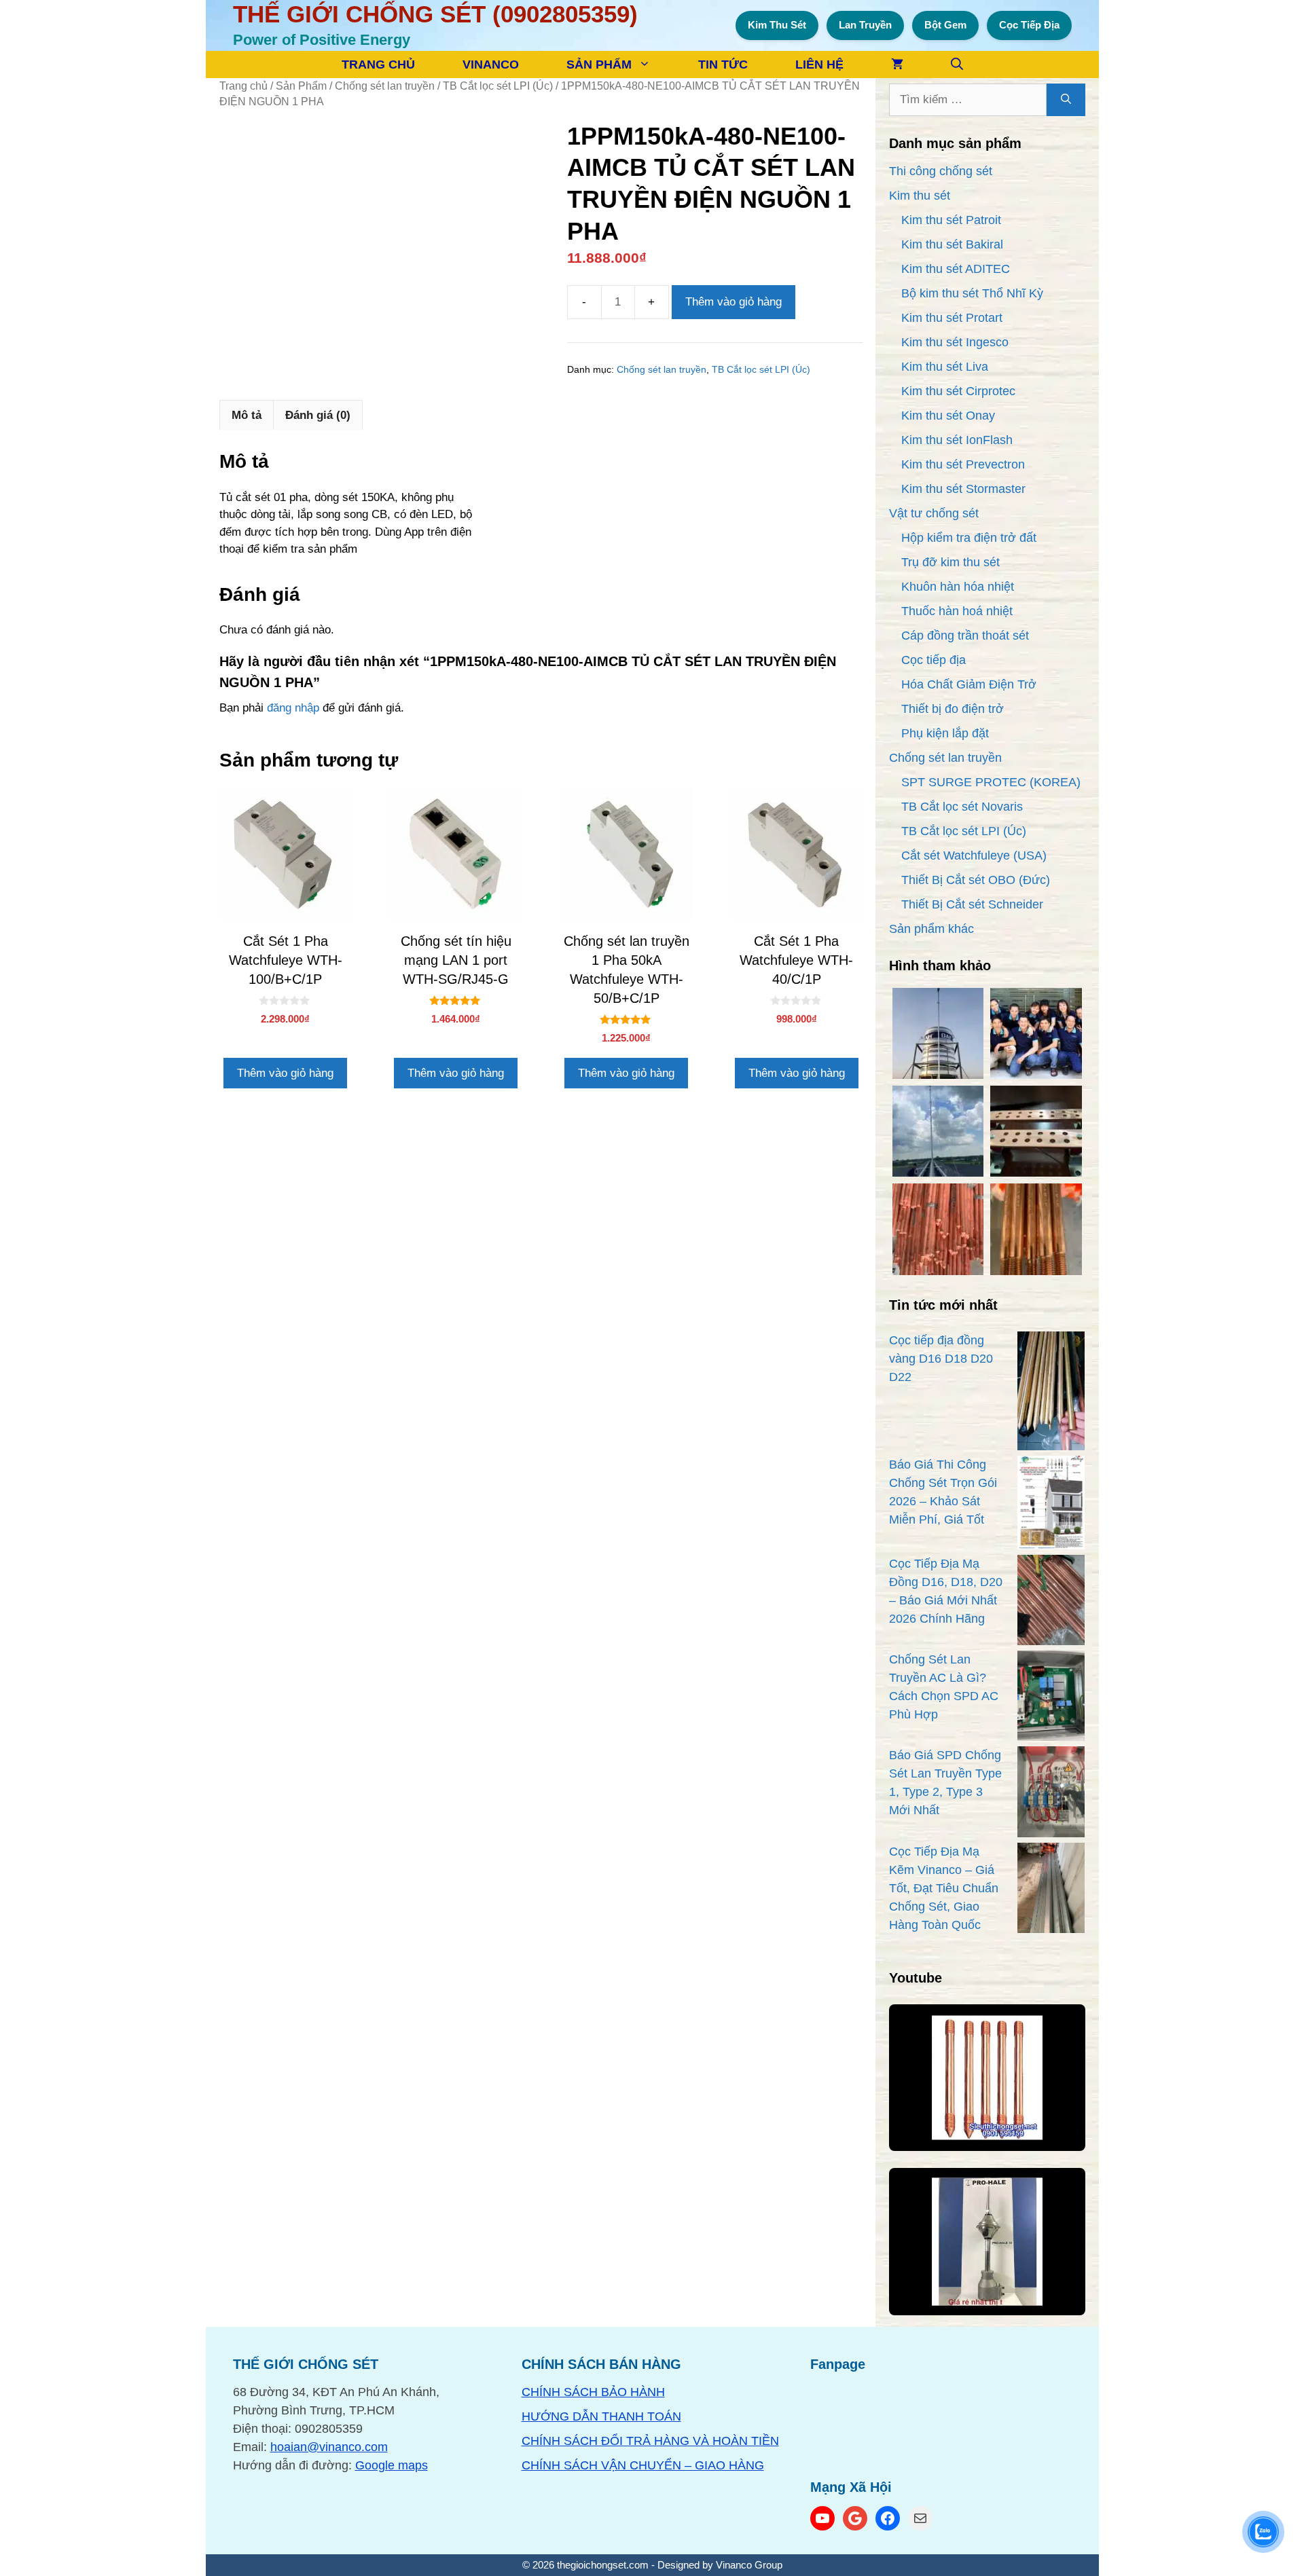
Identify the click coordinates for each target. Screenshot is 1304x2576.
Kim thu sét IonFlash (957, 440)
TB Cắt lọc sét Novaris (962, 807)
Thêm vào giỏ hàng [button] (285, 1073)
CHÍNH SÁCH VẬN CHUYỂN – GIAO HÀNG (643, 2465)
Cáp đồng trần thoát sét (965, 636)
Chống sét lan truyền (385, 86)
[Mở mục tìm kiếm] (957, 65)
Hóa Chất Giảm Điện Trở (969, 684)
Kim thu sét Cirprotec (958, 391)
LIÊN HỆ (819, 65)
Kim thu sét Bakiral (952, 244)
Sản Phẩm (301, 86)
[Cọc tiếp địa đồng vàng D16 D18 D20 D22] (1051, 1394)
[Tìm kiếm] (1066, 100)
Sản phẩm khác (931, 929)
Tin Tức (723, 65)
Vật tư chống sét (934, 513)
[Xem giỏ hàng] (897, 65)
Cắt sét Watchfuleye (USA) (974, 855)
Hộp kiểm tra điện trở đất (969, 538)
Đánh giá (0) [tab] (318, 415)
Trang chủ (243, 86)
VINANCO (491, 65)
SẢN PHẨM (599, 65)
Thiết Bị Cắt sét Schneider (972, 904)
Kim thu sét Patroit (951, 220)
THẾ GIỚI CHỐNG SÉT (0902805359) (435, 14)
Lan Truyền (865, 25)
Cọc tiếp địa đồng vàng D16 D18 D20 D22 (941, 1359)
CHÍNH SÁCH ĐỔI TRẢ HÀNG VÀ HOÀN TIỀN (650, 2441)
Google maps (392, 2465)
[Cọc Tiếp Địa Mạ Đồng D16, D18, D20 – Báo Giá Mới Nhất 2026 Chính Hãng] (1051, 1603)
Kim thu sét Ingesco (955, 342)
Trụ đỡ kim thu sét (950, 562)
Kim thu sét (920, 196)
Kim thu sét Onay (948, 416)
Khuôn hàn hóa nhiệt (958, 587)
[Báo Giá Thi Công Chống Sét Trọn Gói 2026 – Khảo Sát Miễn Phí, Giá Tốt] (1051, 1505)
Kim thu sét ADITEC (956, 269)
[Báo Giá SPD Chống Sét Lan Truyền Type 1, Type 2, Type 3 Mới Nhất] (1051, 1794)
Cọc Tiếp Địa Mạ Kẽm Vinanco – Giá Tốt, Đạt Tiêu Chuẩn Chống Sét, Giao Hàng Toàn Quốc (944, 1888)
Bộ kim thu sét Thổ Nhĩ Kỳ (972, 293)
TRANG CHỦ (378, 65)
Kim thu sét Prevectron (963, 464)
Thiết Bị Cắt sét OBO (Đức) (976, 880)
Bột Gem (945, 25)
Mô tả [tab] (247, 415)
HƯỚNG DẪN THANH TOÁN (601, 2416)
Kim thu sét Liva (945, 367)
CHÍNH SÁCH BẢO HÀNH (593, 2392)
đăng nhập (293, 708)
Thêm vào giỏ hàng (733, 302)
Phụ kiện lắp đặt (945, 733)
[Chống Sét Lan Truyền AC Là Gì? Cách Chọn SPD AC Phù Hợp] (1051, 1698)
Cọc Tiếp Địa (1029, 25)
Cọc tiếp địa (934, 660)
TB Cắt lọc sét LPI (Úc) (498, 86)
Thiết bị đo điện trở (953, 709)
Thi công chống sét (941, 171)
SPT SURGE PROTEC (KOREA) (991, 782)
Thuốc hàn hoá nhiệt (957, 611)
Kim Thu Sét (777, 25)
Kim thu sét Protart (952, 318)
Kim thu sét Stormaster (963, 489)
